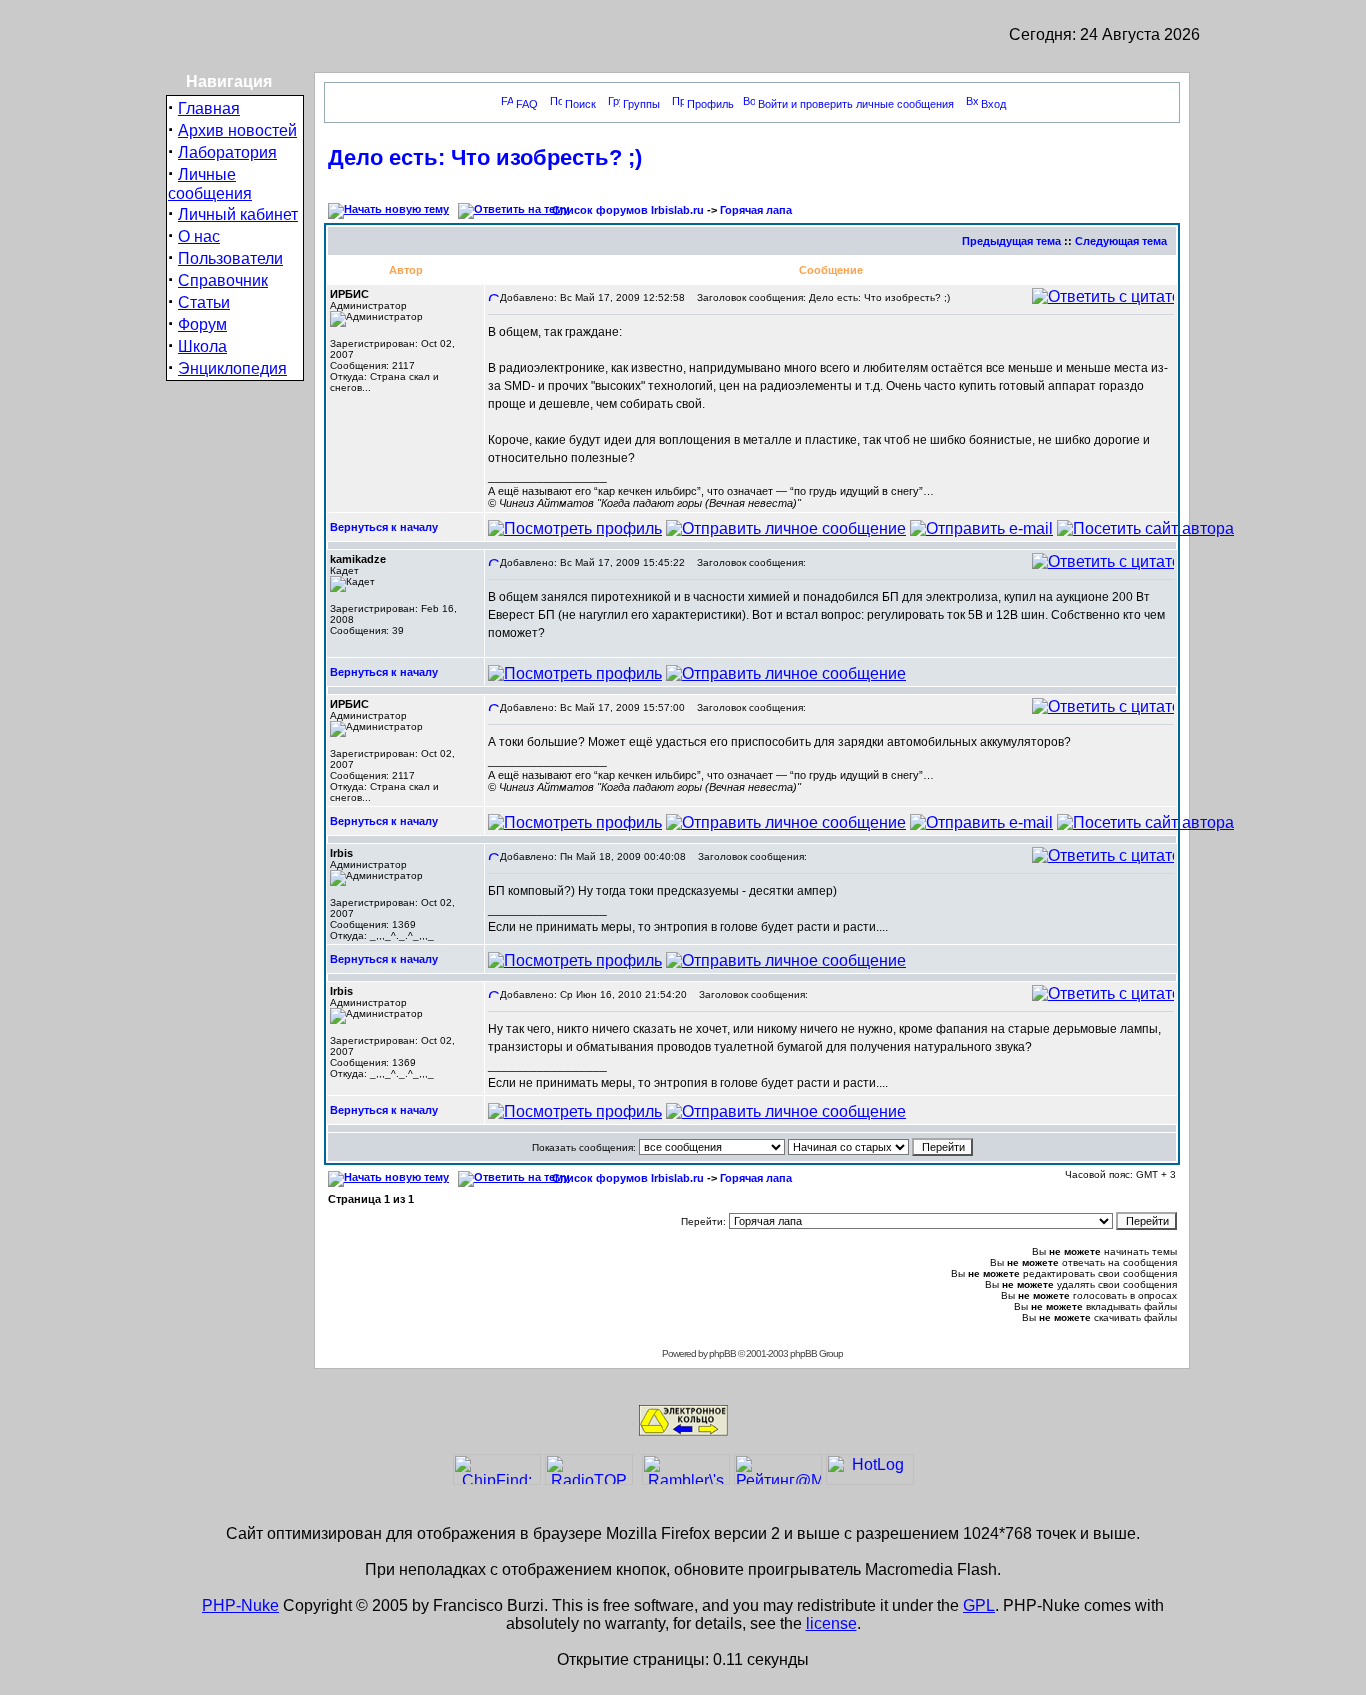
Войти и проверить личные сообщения (856, 104)
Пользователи (230, 258)
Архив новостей (237, 130)
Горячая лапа (756, 210)
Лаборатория (227, 152)
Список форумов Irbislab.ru (628, 210)
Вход (993, 104)
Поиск (580, 104)
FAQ (527, 104)
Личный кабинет (238, 214)
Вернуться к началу (384, 527)
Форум (202, 324)
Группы (641, 104)
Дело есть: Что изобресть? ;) (485, 157)
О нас (199, 236)
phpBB (722, 1353)
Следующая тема (1121, 241)
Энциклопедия (232, 368)
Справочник (223, 280)
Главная (209, 108)
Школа (202, 346)
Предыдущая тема (1011, 241)
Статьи (204, 302)
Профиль (710, 104)
